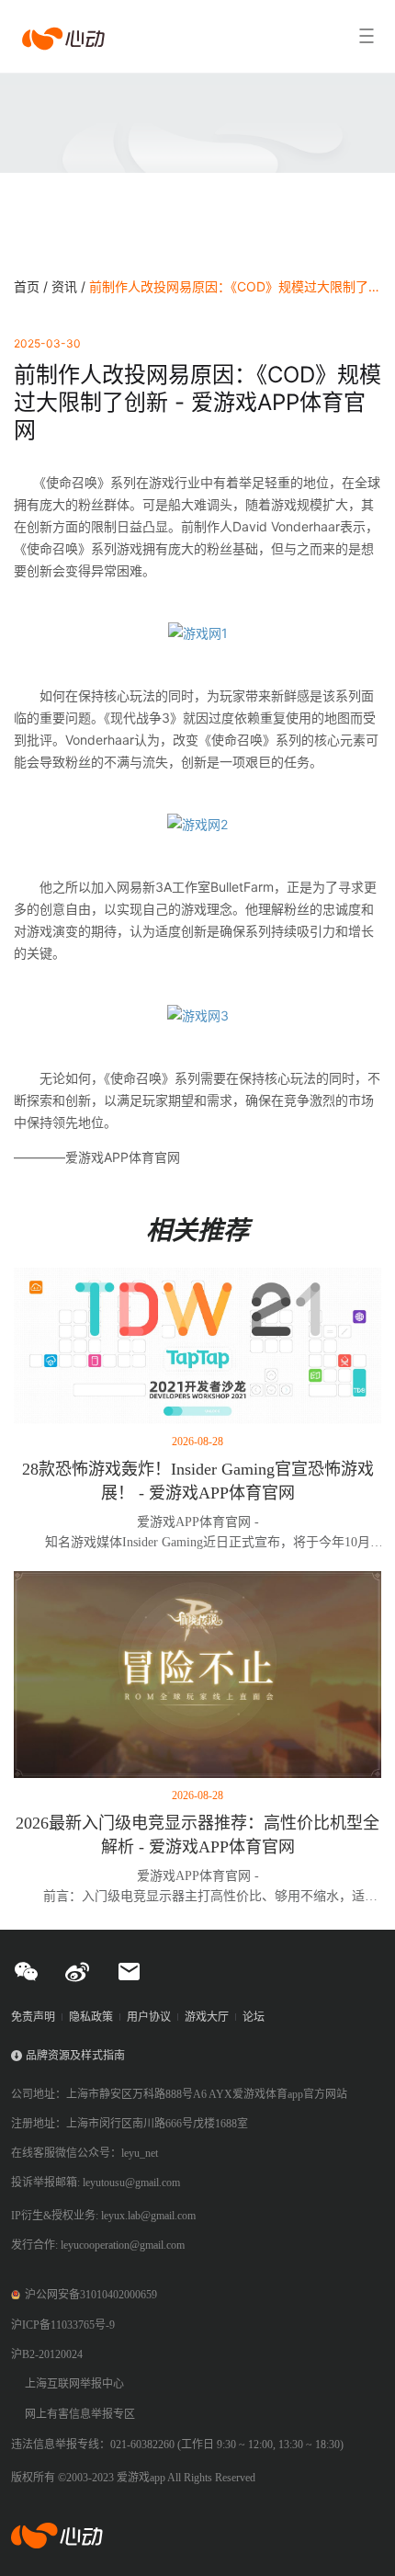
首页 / (33, 286)
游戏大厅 (207, 2017)
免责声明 (33, 2017)
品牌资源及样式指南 (75, 2056)
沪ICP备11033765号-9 (63, 2325)
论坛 (254, 2017)
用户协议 (149, 2017)
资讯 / (70, 286)
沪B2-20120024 (47, 2354)
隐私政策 (91, 2017)
